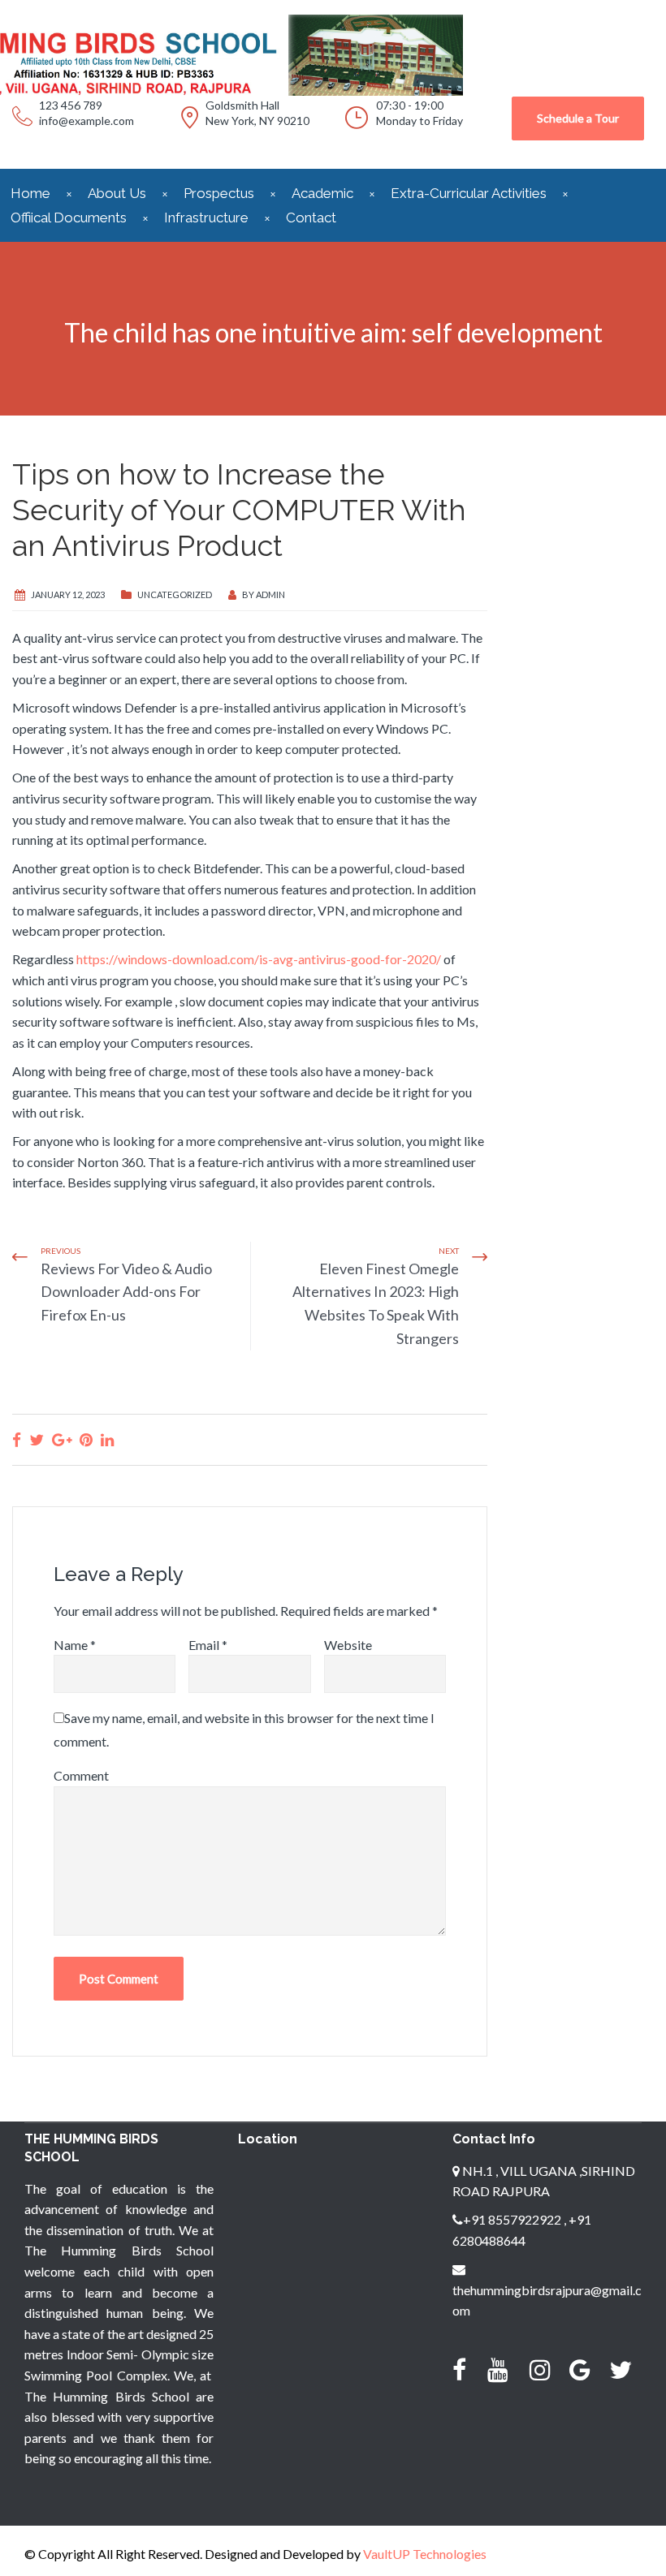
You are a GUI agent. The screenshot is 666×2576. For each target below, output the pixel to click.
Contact (311, 218)
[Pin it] (86, 1439)
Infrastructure (206, 218)
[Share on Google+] (62, 1439)
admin (270, 594)
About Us (117, 193)
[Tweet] (37, 1439)
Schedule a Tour (578, 118)
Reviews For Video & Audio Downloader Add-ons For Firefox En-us (126, 1292)
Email (208, 1645)
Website (348, 1645)
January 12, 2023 (68, 594)
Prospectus (219, 193)
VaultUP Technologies (425, 2554)
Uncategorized (175, 594)
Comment (81, 1775)
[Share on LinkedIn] (107, 1439)
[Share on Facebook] (17, 1439)
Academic (322, 193)
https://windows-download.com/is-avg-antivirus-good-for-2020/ (259, 959)
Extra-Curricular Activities (469, 193)
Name (75, 1645)
